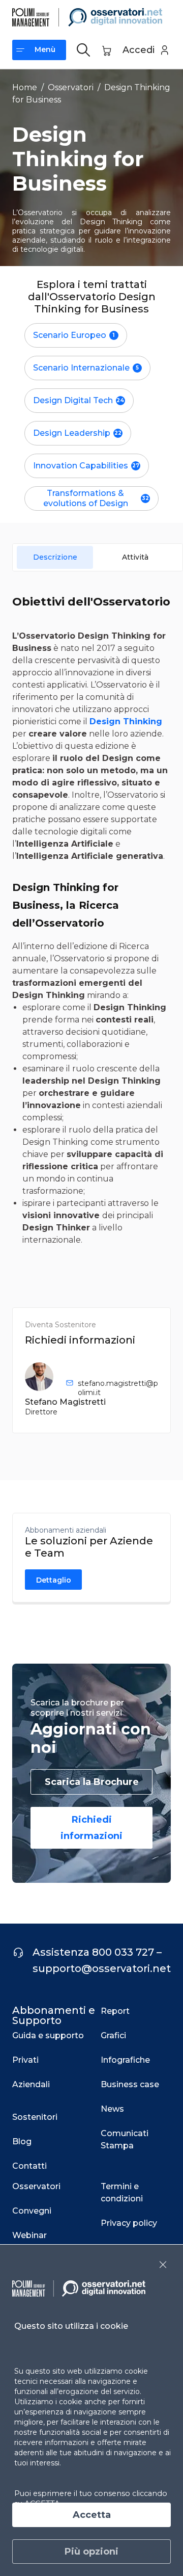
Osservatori (71, 87)
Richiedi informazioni (91, 1828)
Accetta (92, 2515)
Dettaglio (54, 1580)
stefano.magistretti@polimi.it (118, 1388)
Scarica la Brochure (92, 1782)
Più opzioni (91, 2552)
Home (25, 87)
